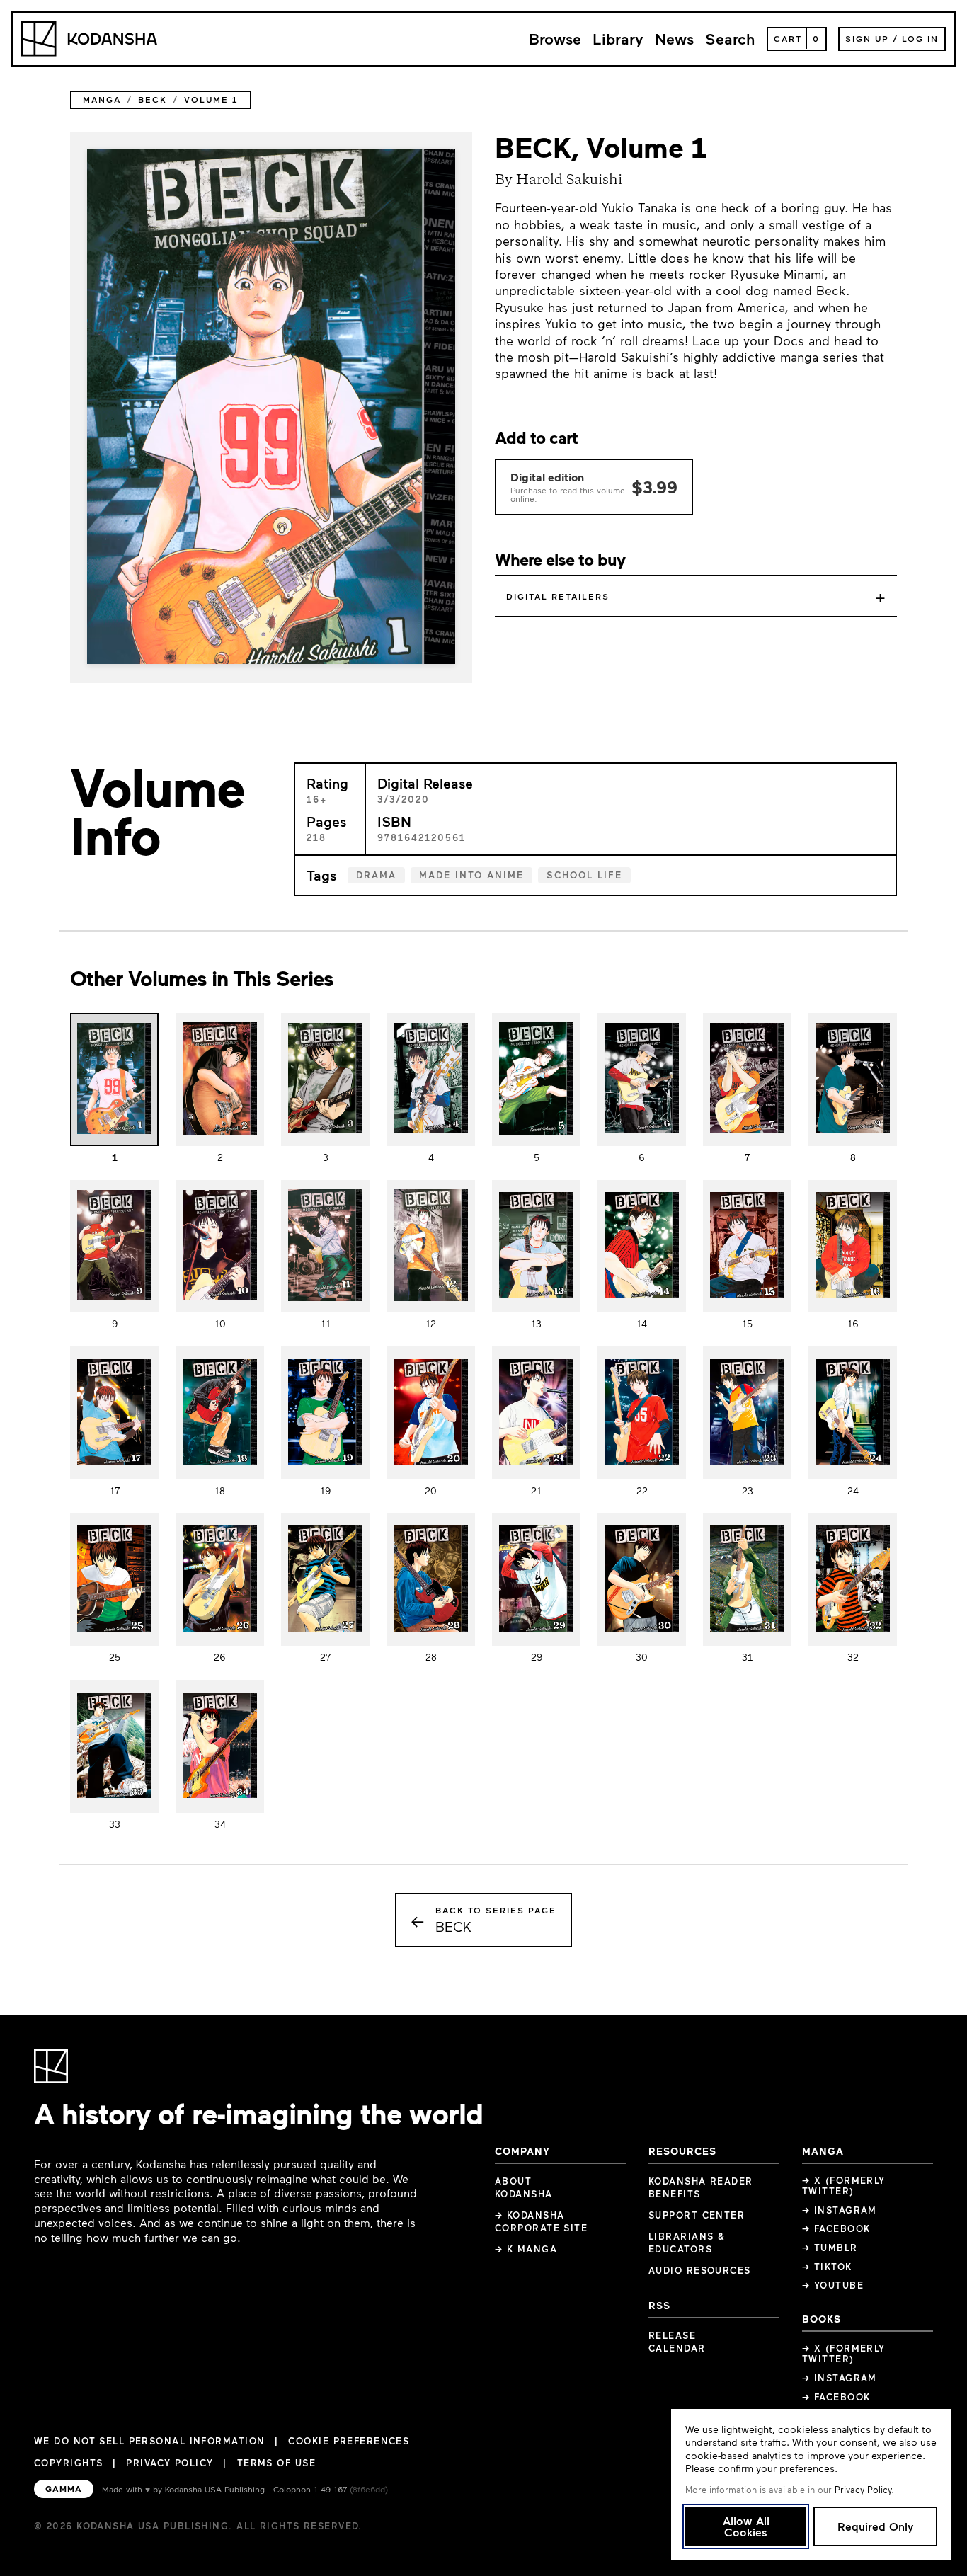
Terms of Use (276, 2463)
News (674, 39)
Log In (920, 38)
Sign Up (867, 38)
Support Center (697, 2215)
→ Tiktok (827, 2267)
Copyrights (68, 2463)
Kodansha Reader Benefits (701, 2187)
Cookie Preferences (349, 2441)
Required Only (875, 2526)
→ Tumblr (830, 2248)
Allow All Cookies (746, 2526)
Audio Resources (700, 2270)
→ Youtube (833, 2285)
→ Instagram (840, 2210)
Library (618, 39)
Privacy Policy (170, 2463)
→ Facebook (836, 2228)
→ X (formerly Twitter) (844, 2186)
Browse (555, 39)
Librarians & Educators (687, 2243)
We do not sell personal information (149, 2441)
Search (730, 39)
